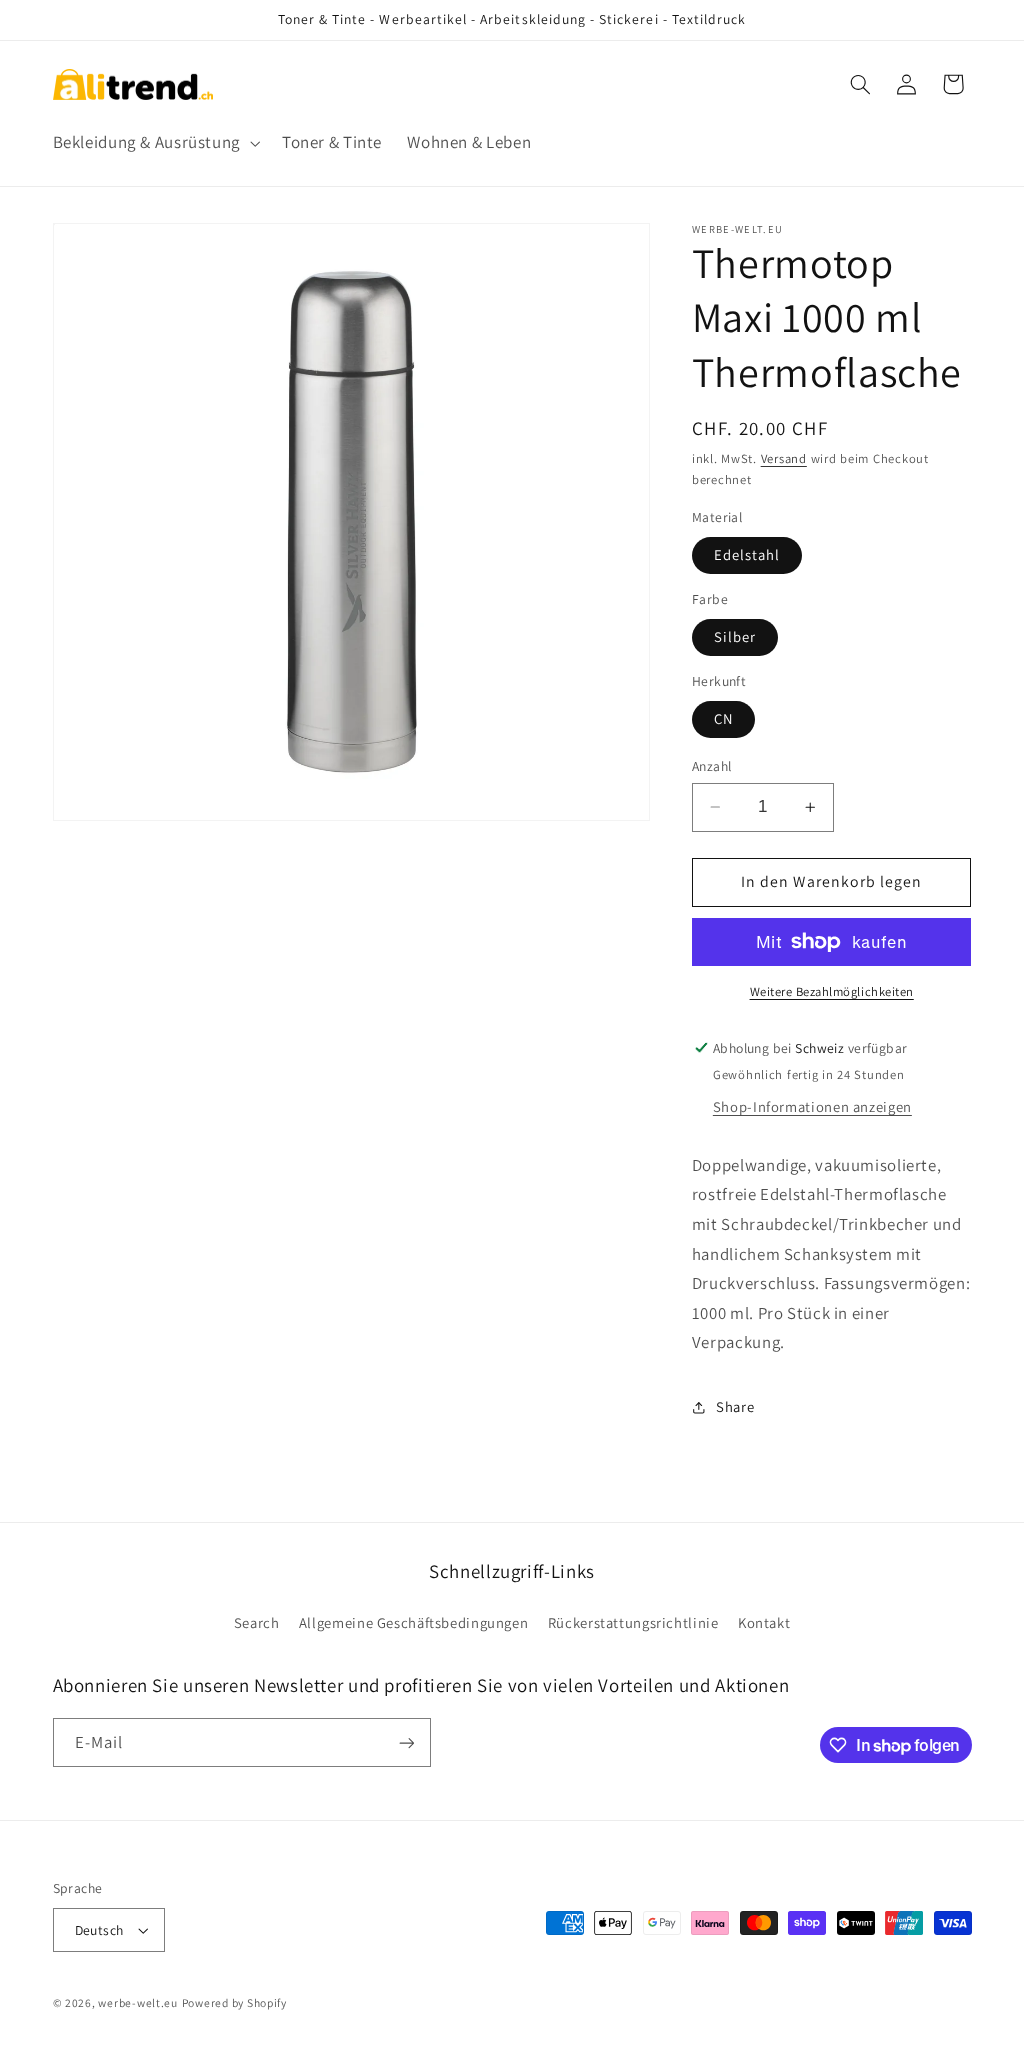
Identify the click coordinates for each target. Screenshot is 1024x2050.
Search (257, 1622)
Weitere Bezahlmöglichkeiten (832, 991)
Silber (735, 636)
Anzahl (712, 766)
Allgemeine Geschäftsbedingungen (414, 1622)
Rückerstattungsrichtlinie (633, 1622)
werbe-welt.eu (138, 2002)
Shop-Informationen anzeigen (812, 1106)
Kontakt (764, 1622)
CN (723, 718)
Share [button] (735, 1406)
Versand (784, 458)
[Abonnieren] (406, 1742)
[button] (154, 142)
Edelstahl (747, 554)
